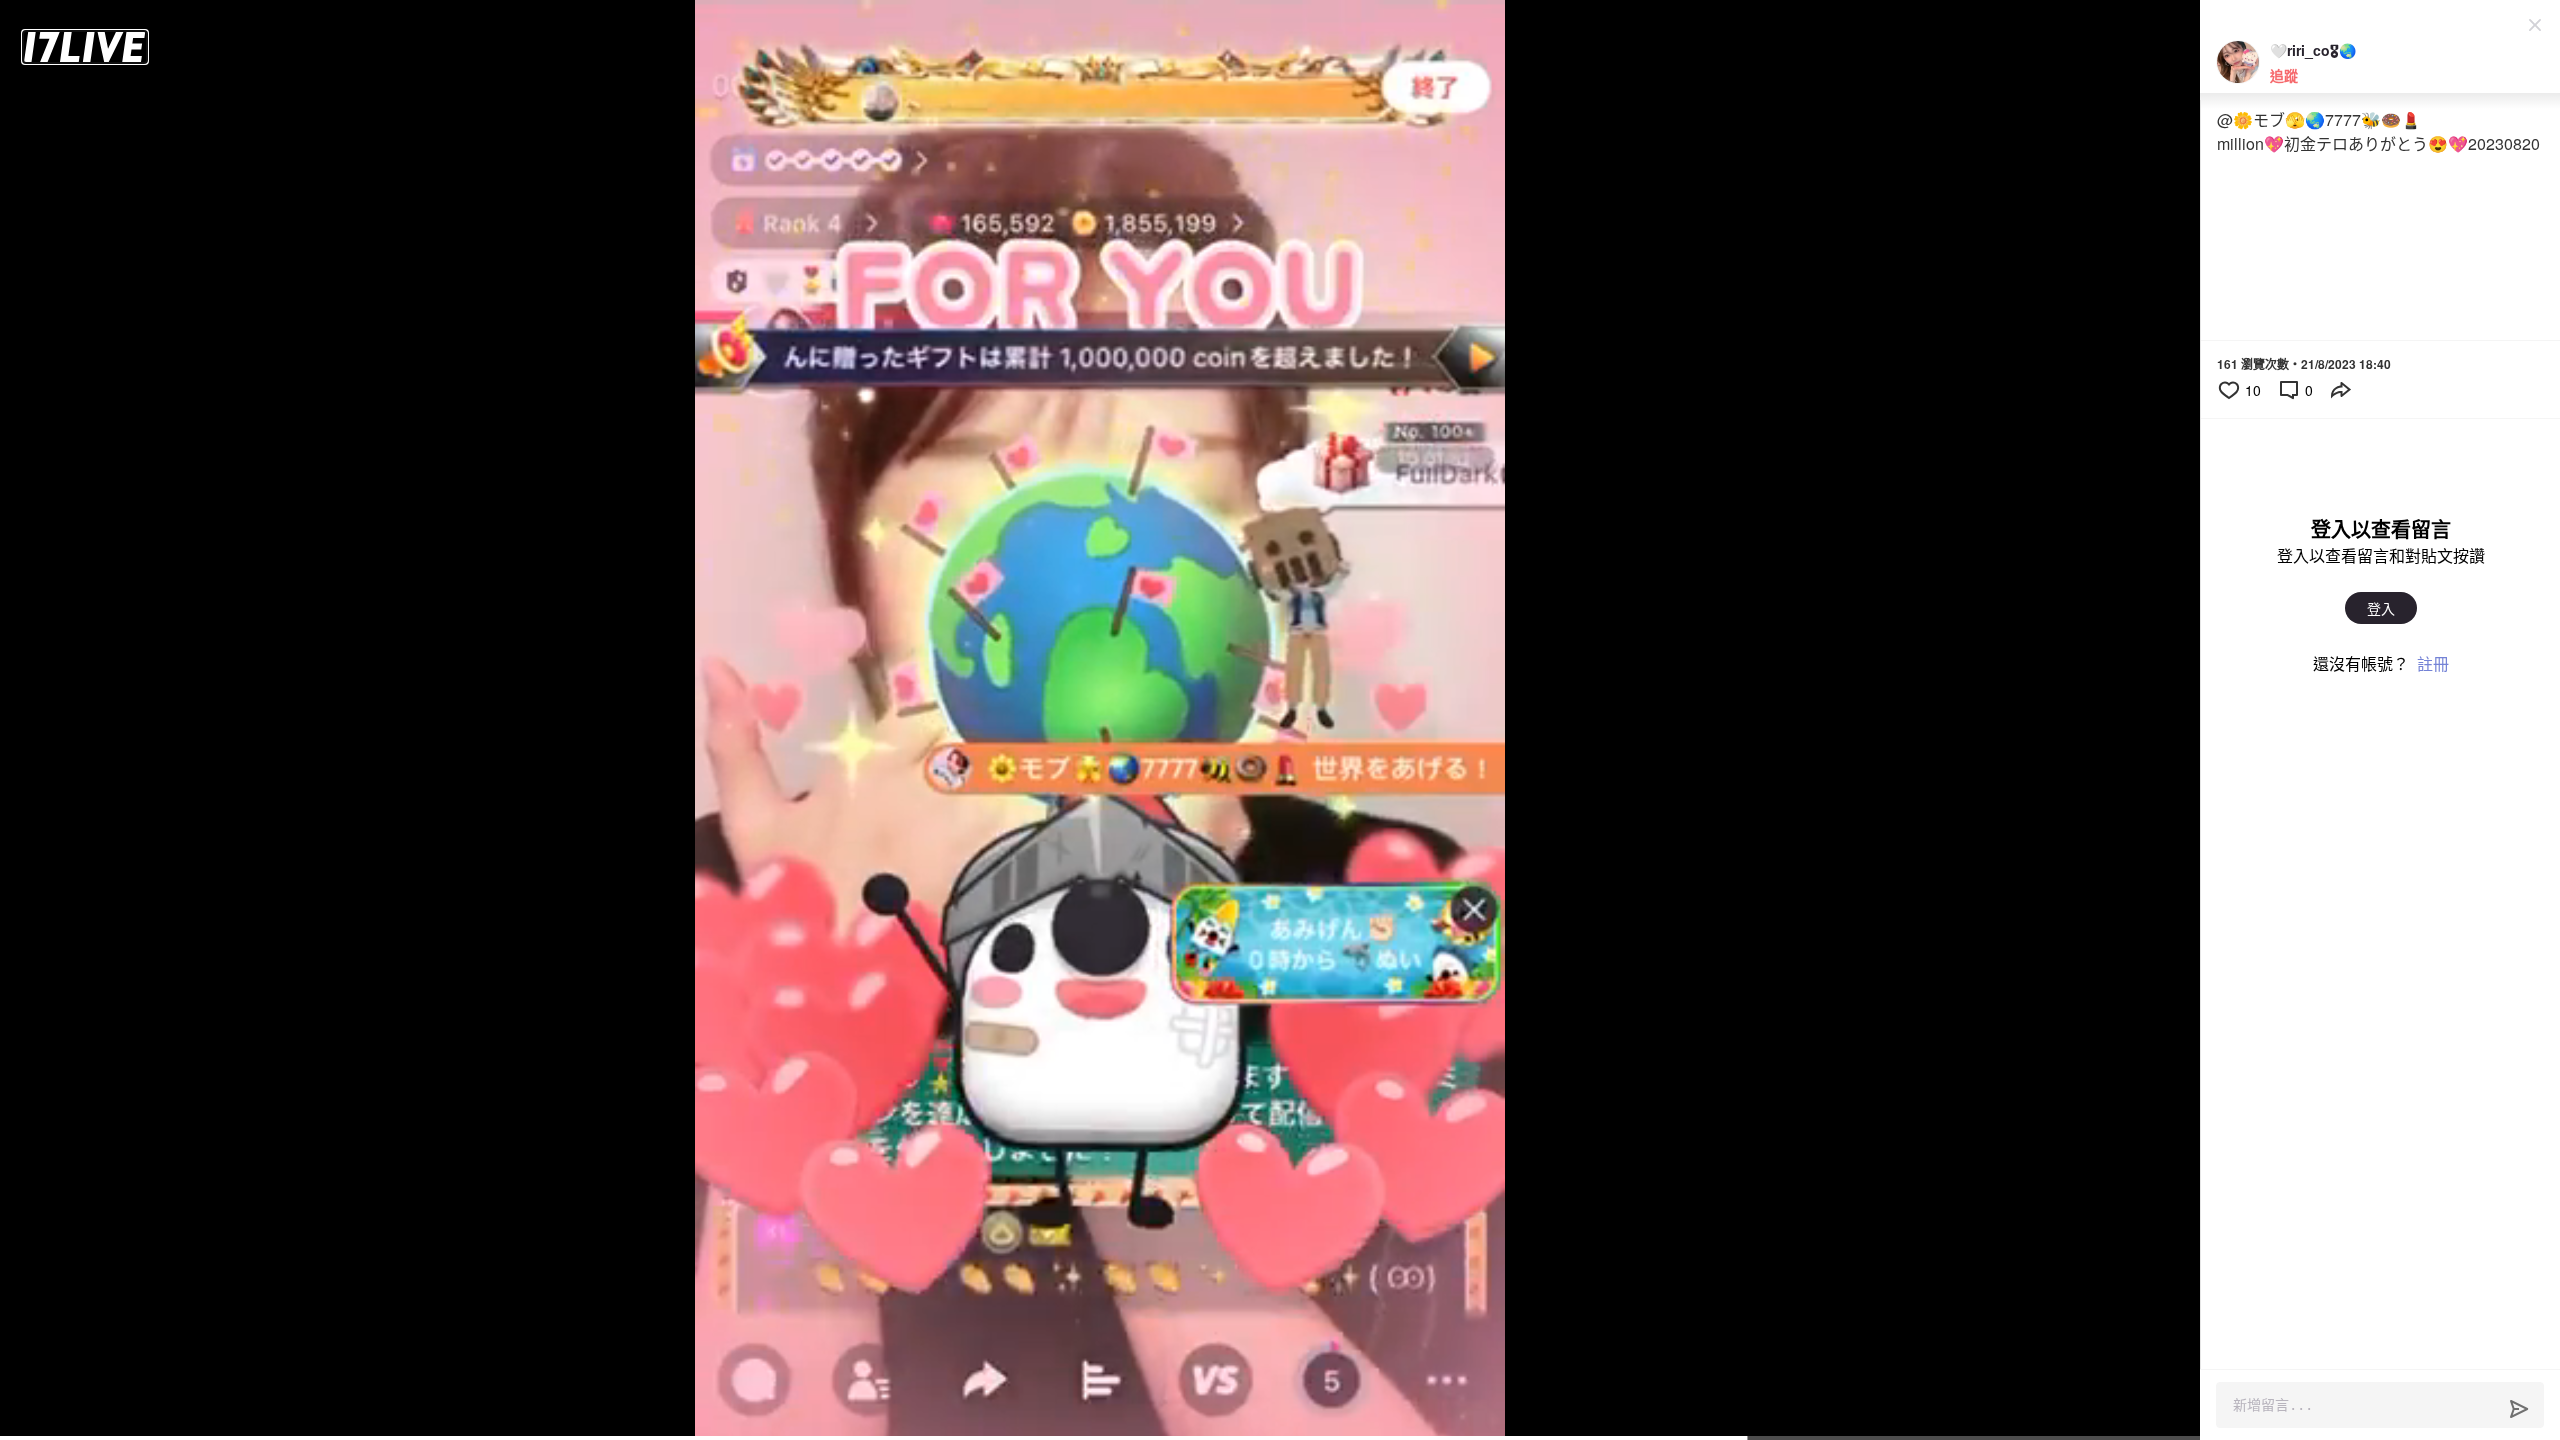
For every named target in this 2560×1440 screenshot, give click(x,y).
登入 (2381, 608)
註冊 (2433, 663)
